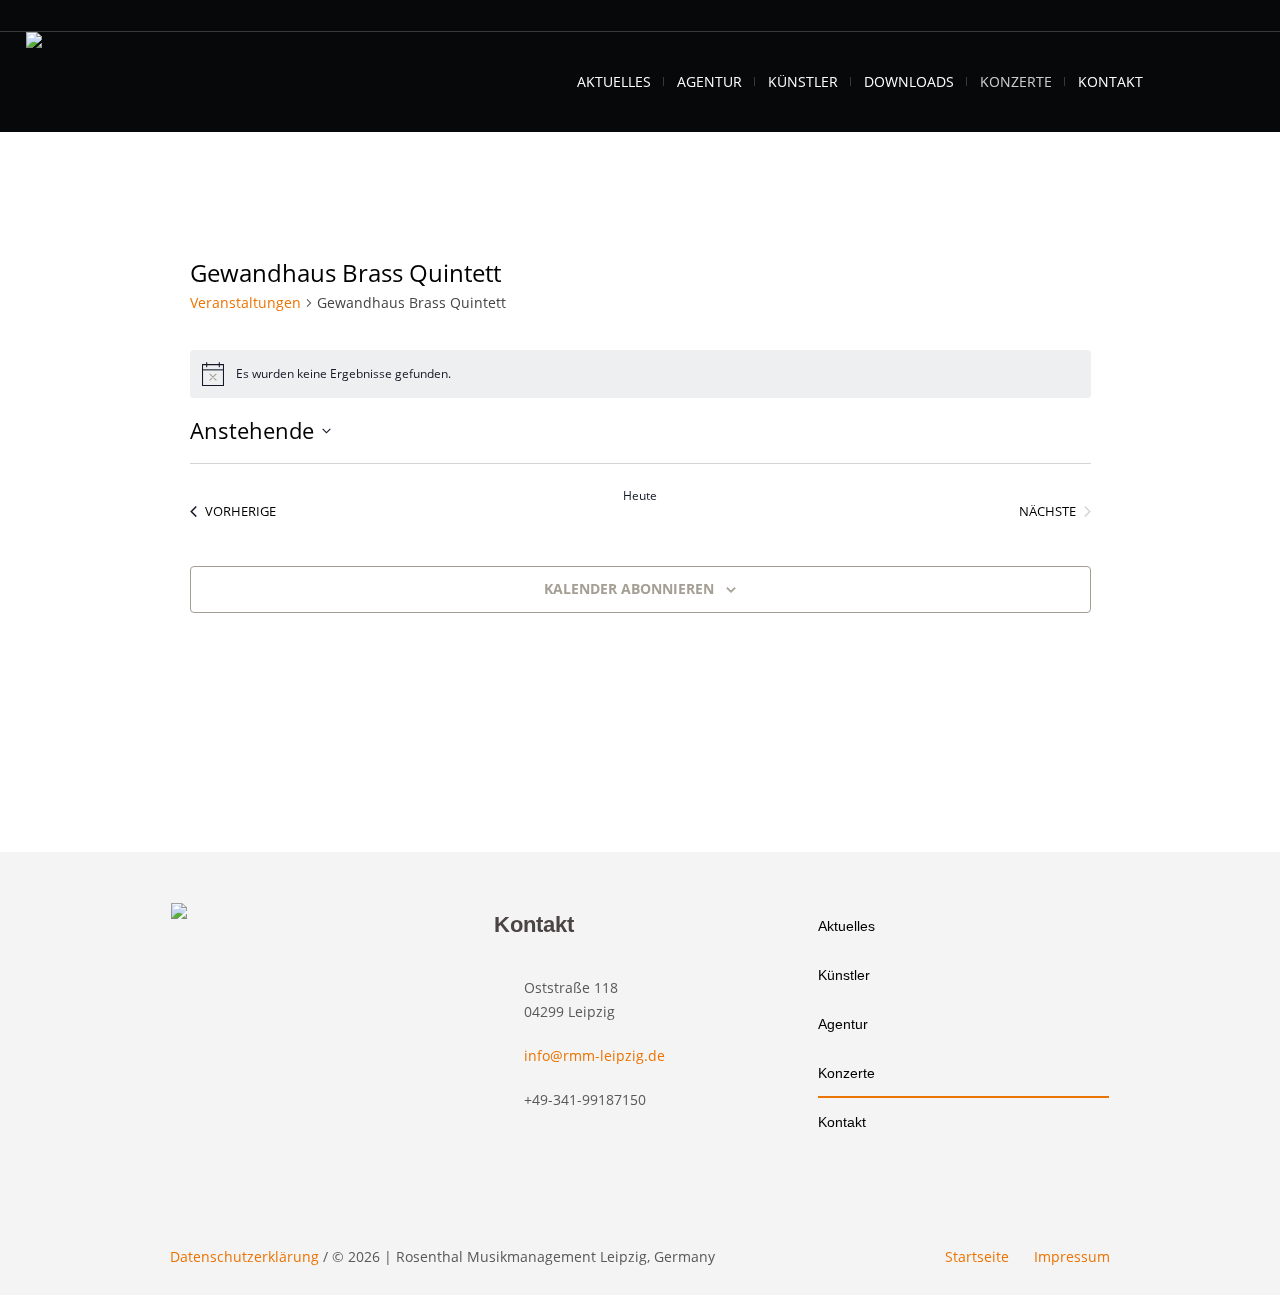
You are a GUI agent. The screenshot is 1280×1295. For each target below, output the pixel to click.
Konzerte (846, 1073)
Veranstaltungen (245, 302)
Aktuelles (846, 926)
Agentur (843, 1024)
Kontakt (842, 1122)
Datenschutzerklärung (244, 1256)
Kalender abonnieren (629, 588)
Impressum (1072, 1256)
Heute (640, 496)
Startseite (977, 1256)
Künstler (844, 975)
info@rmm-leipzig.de (594, 1055)
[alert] (640, 374)
